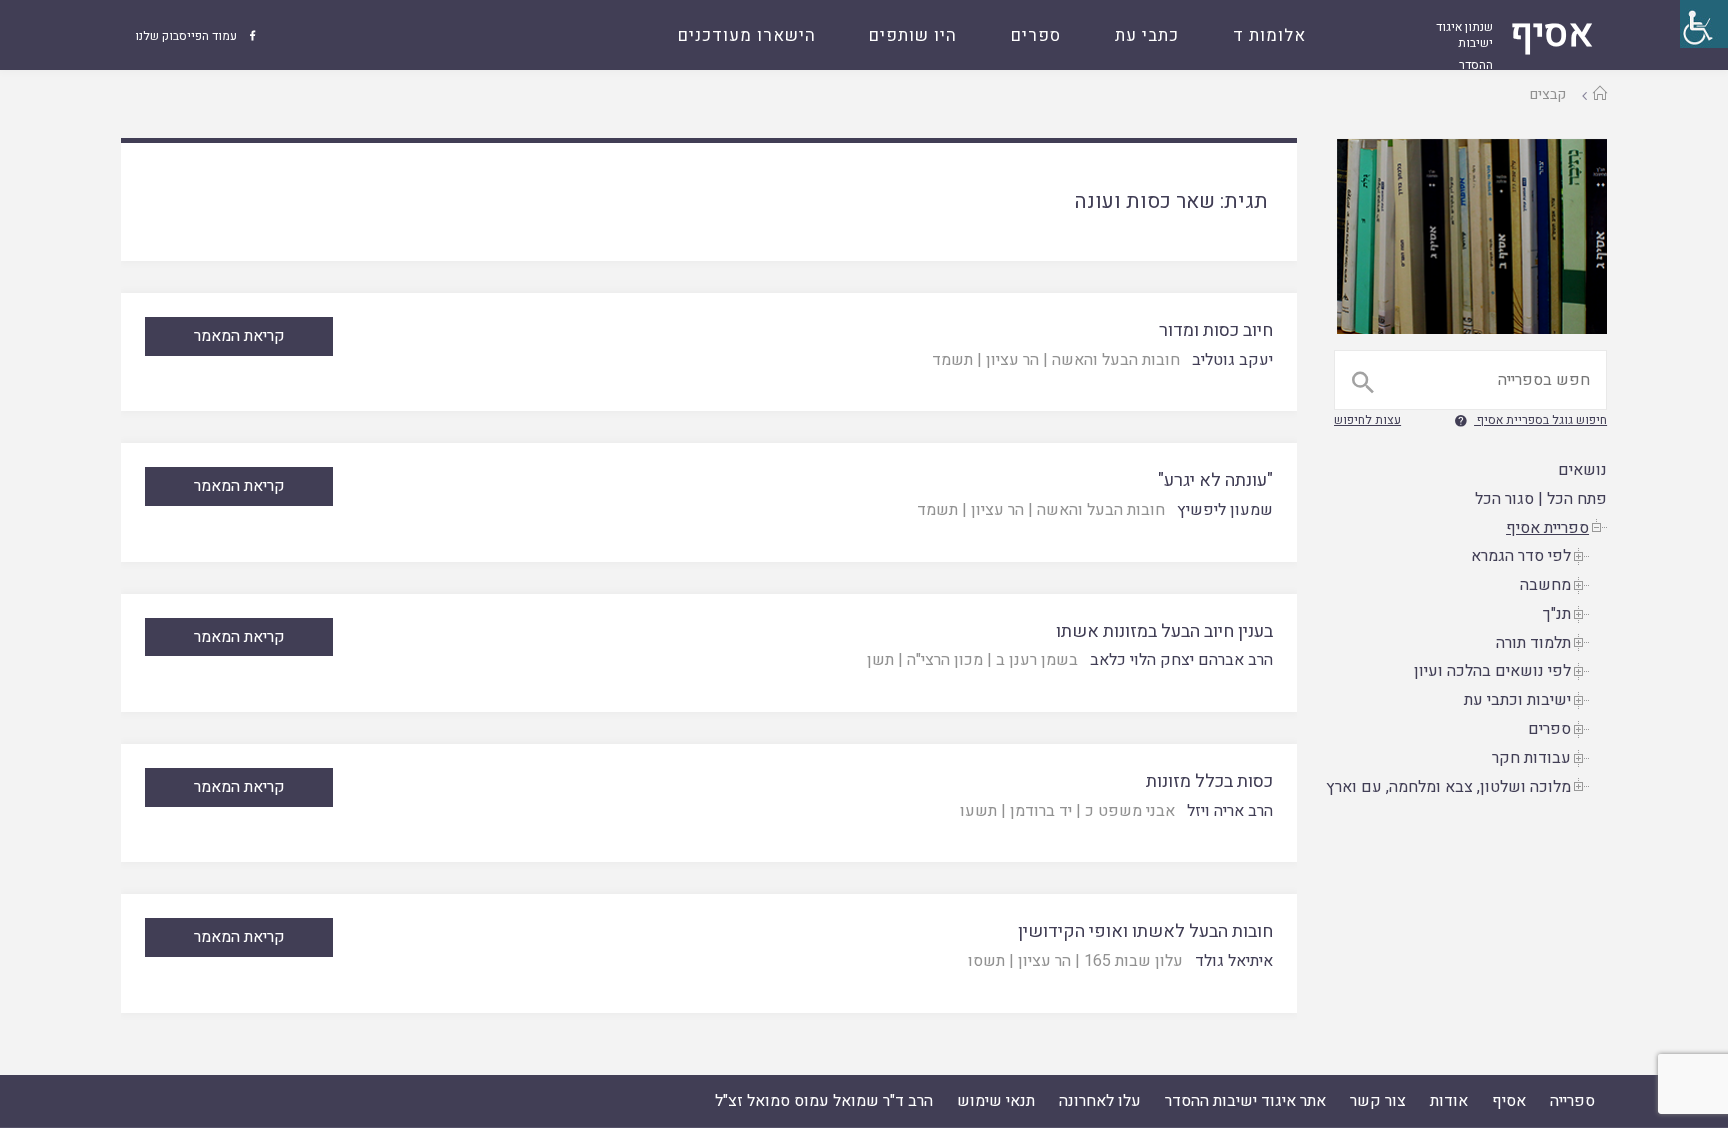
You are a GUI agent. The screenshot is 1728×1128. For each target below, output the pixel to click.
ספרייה (1572, 1101)
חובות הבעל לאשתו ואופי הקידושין (1145, 931)
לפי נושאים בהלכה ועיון (1492, 671)
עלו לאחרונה (1100, 1101)
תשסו (986, 961)
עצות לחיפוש (1367, 420)
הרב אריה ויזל (1230, 811)
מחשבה (1545, 585)
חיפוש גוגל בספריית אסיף (1542, 420)
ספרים (1549, 729)
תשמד (952, 360)
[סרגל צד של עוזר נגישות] (1704, 24)
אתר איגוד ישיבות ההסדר (1245, 1101)
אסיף (1509, 1101)
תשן (880, 660)
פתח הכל (1577, 499)
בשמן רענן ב (1037, 660)
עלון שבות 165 (1133, 961)
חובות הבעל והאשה (1116, 360)
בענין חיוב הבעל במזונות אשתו (1164, 631)
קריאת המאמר (239, 336)
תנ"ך (1557, 614)
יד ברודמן (1041, 811)
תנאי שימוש (996, 1101)
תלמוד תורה (1533, 643)
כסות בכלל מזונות (1209, 781)
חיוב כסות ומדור (1216, 330)
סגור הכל (1504, 499)
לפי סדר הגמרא (1521, 556)
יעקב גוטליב (1232, 360)
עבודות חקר (1531, 758)
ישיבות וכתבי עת (1517, 700)
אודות (1449, 1101)
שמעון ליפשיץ (1225, 510)
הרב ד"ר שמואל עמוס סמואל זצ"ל (824, 1101)
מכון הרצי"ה (945, 660)
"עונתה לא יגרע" (1215, 480)
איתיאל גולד (1234, 961)
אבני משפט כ (1130, 811)
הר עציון (1012, 360)
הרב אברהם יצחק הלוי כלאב (1181, 660)
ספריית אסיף (1547, 528)
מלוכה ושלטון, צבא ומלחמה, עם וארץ (1448, 787)
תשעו (978, 811)
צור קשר (1378, 1101)
